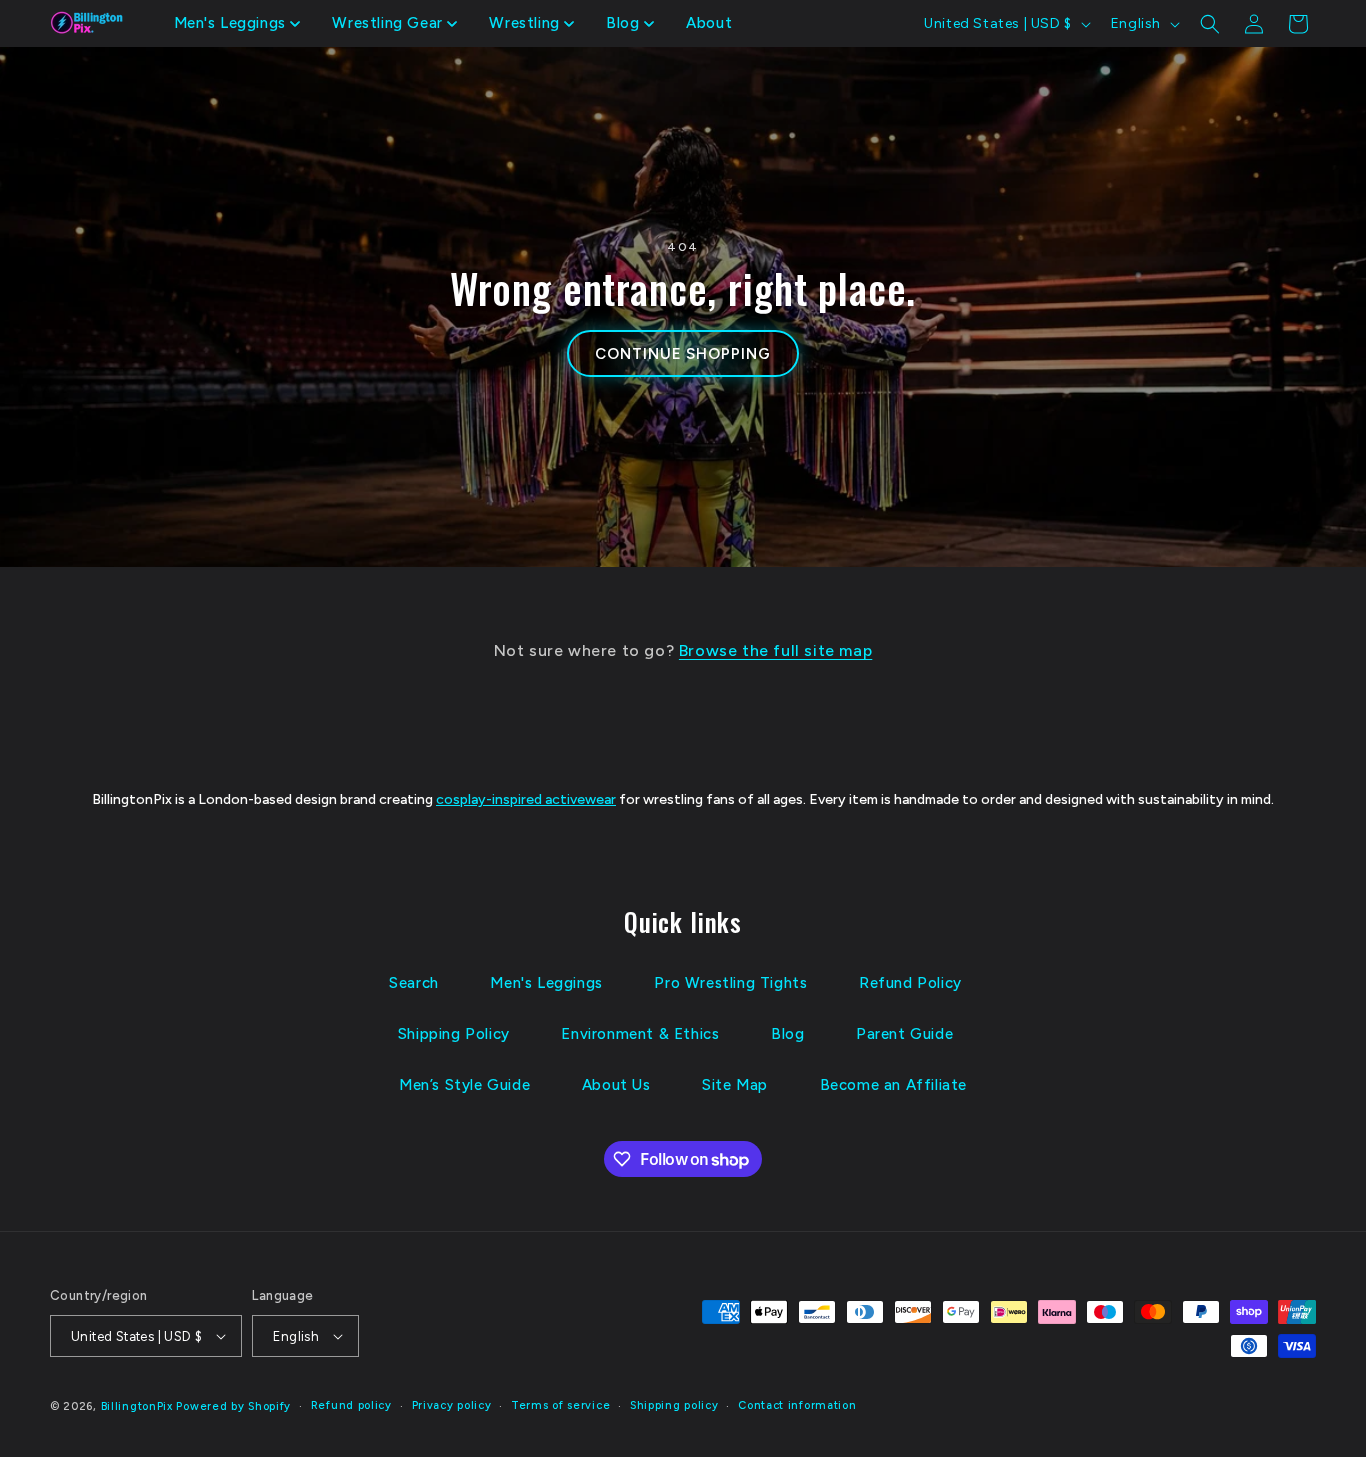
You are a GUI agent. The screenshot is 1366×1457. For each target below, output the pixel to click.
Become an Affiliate (893, 1085)
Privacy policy (452, 1405)
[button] (237, 24)
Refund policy (351, 1405)
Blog (787, 1034)
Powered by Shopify (233, 1406)
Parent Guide (904, 1034)
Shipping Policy (454, 1034)
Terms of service (560, 1405)
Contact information (797, 1405)
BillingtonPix (137, 1406)
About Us (616, 1085)
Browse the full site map (775, 650)
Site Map (735, 1085)
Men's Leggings (546, 983)
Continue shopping (682, 354)
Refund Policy (910, 983)
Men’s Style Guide (464, 1085)
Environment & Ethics (640, 1034)
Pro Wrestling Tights (730, 983)
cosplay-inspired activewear (526, 799)
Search (414, 983)
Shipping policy (674, 1405)
